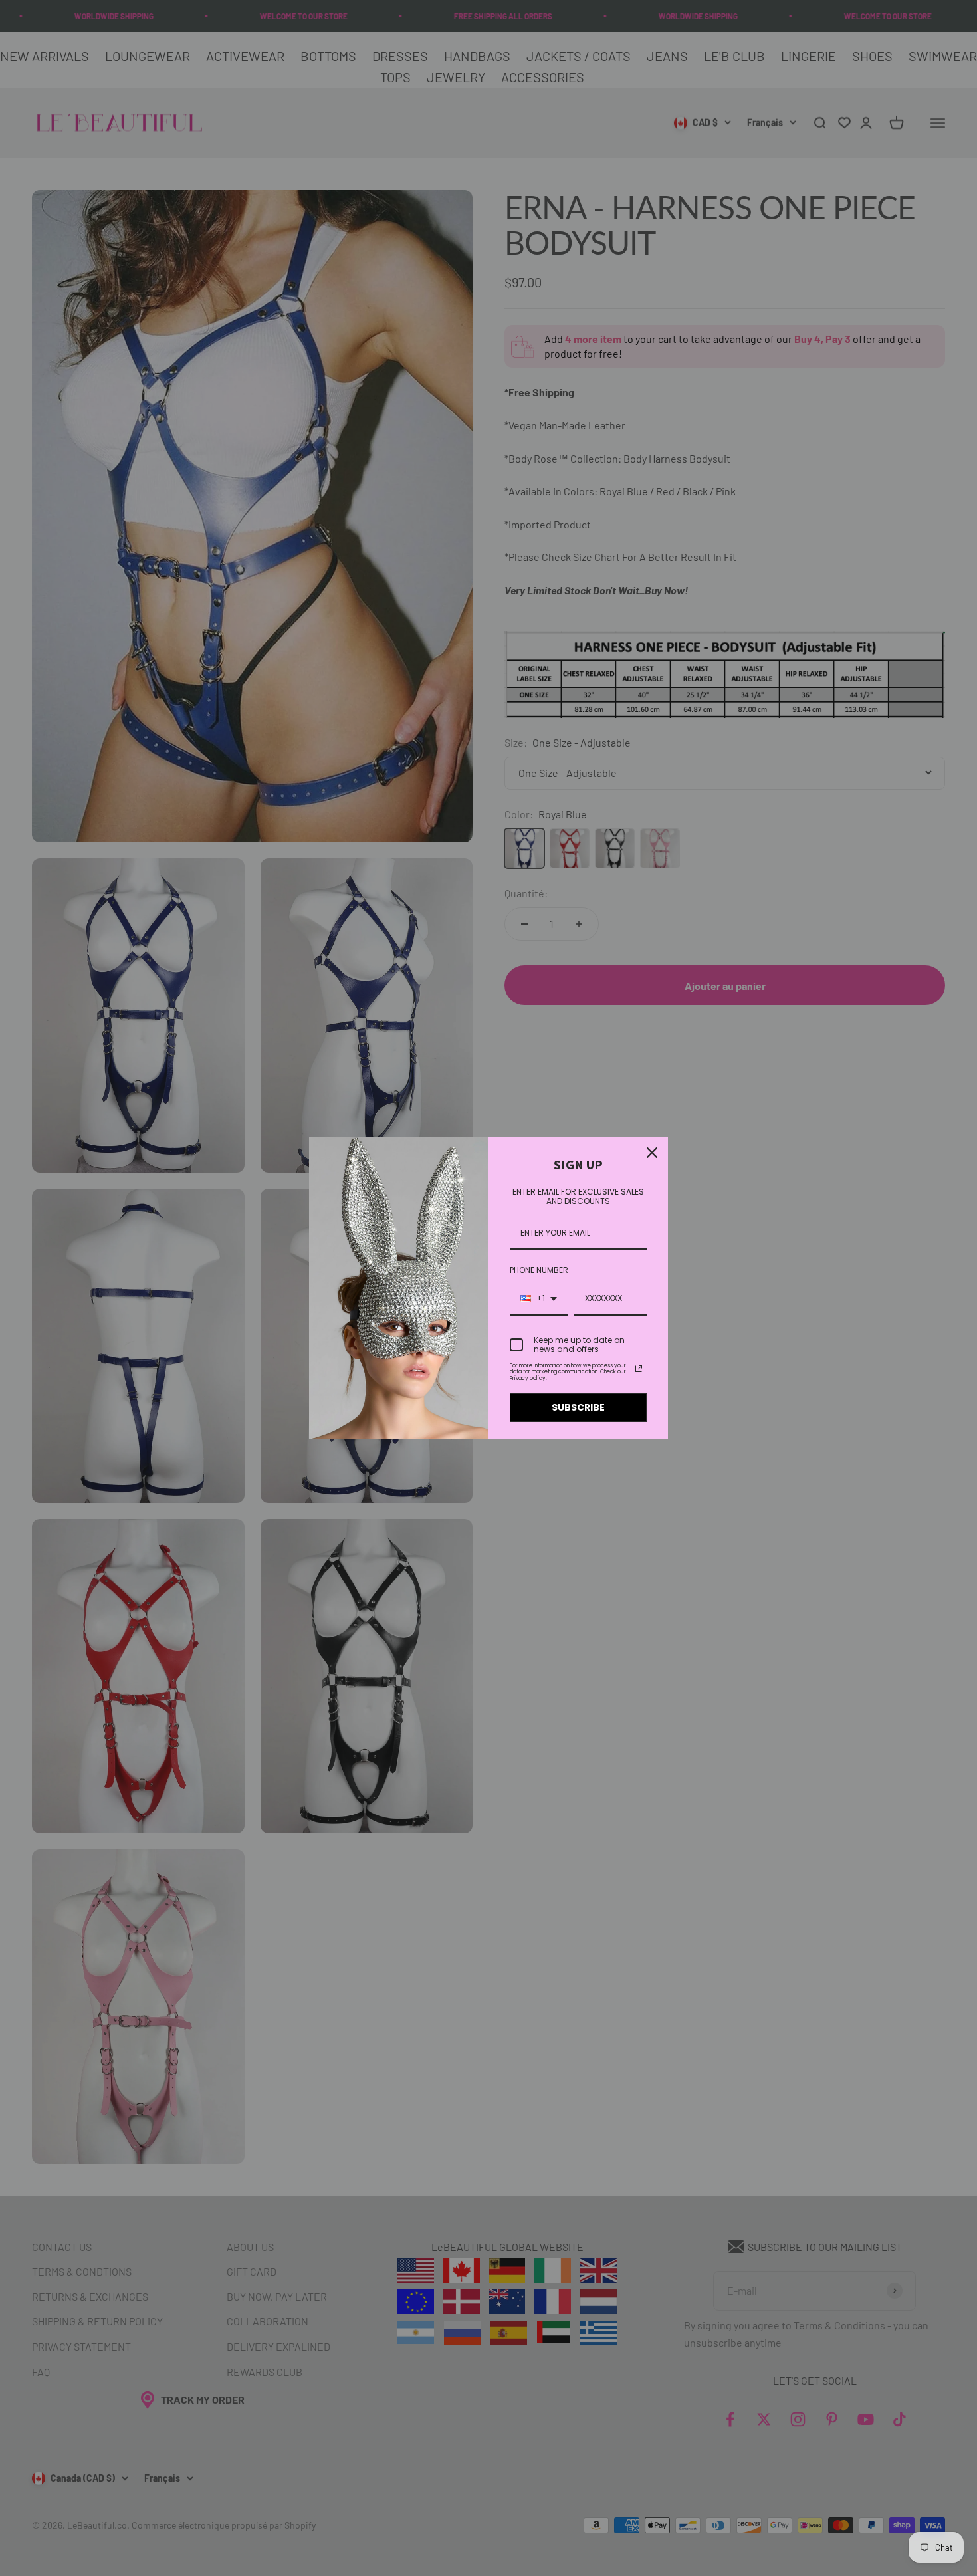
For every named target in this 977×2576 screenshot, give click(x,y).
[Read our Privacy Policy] (639, 1369)
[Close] (652, 1153)
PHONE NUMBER (539, 1270)
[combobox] (539, 1299)
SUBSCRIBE (578, 1407)
